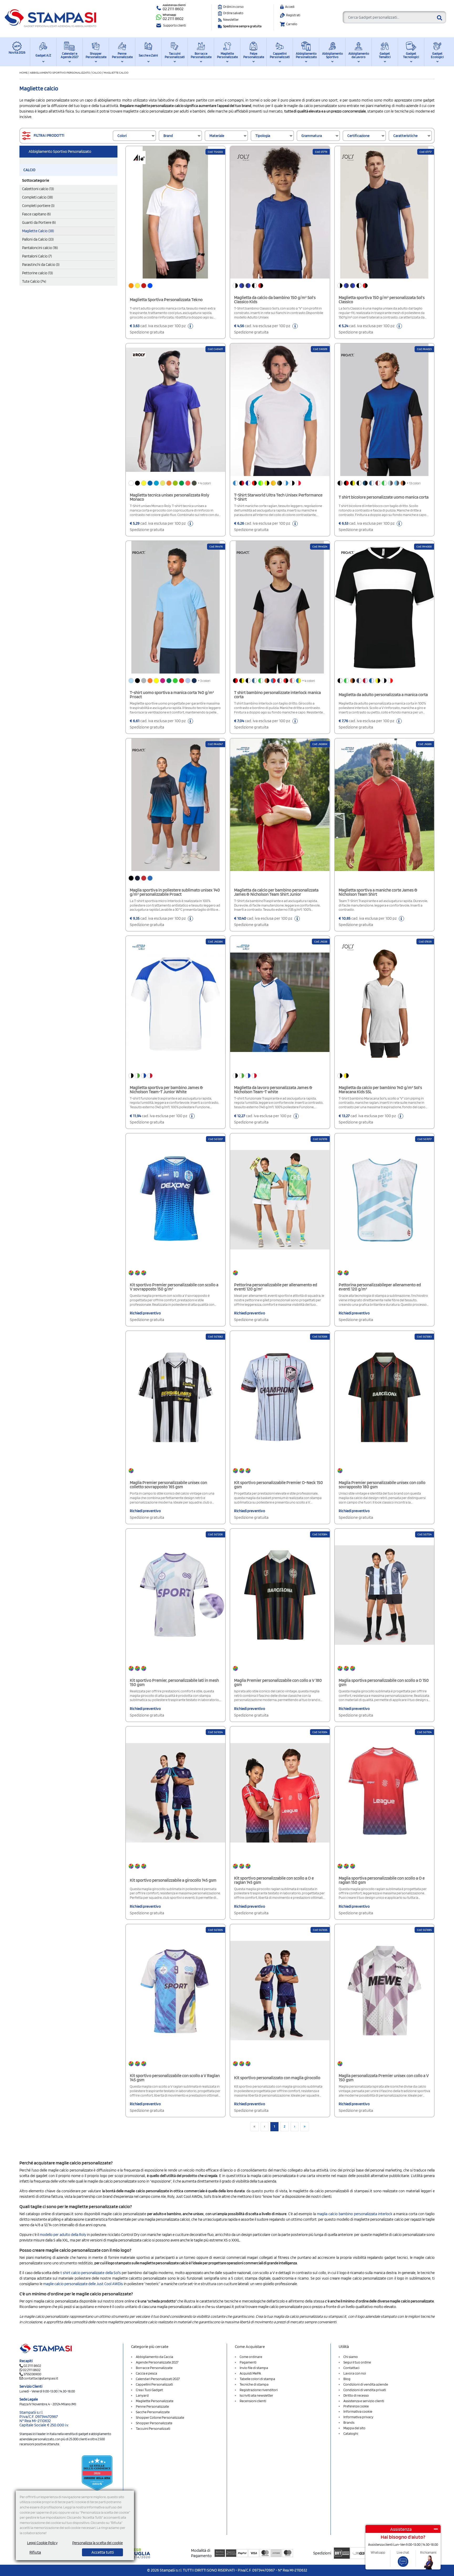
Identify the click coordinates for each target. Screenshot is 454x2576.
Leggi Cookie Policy (42, 2543)
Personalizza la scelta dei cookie (97, 2543)
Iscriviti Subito (226, 1353)
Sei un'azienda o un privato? (199, 1297)
